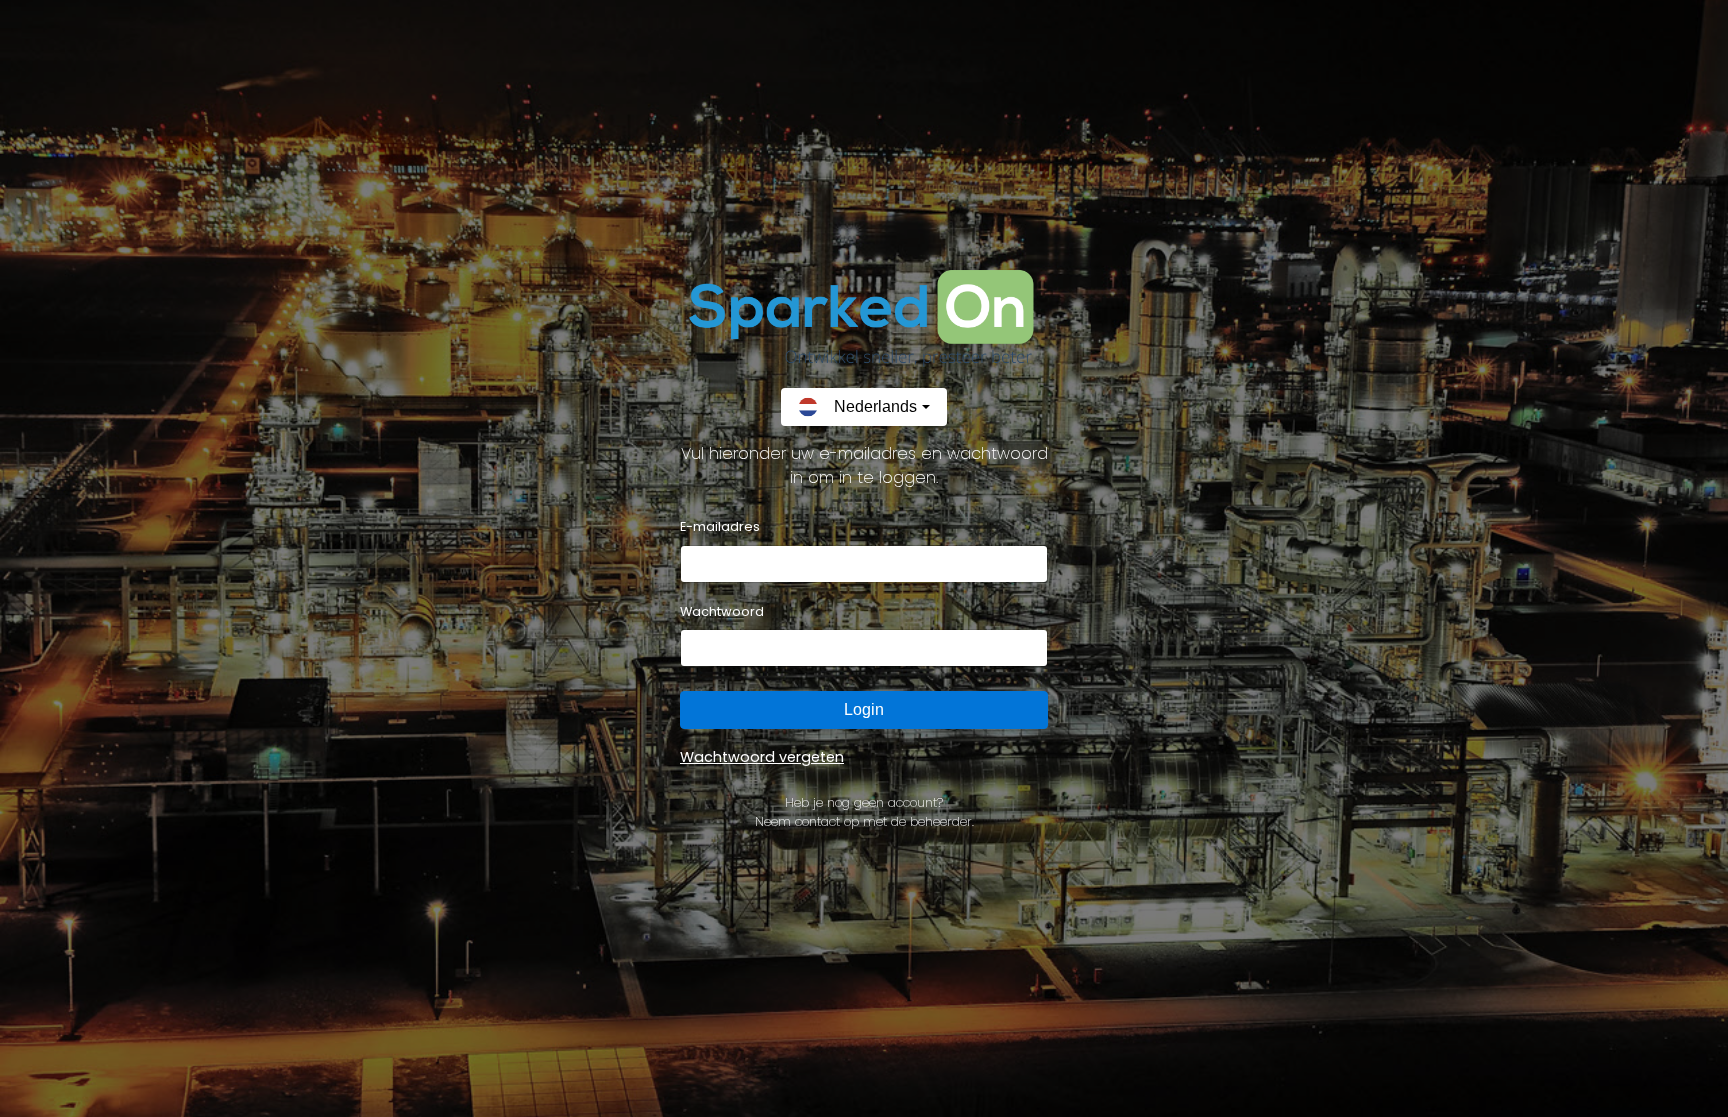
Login (864, 709)
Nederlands (875, 406)
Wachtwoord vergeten (762, 757)
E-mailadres (720, 526)
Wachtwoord (722, 611)
